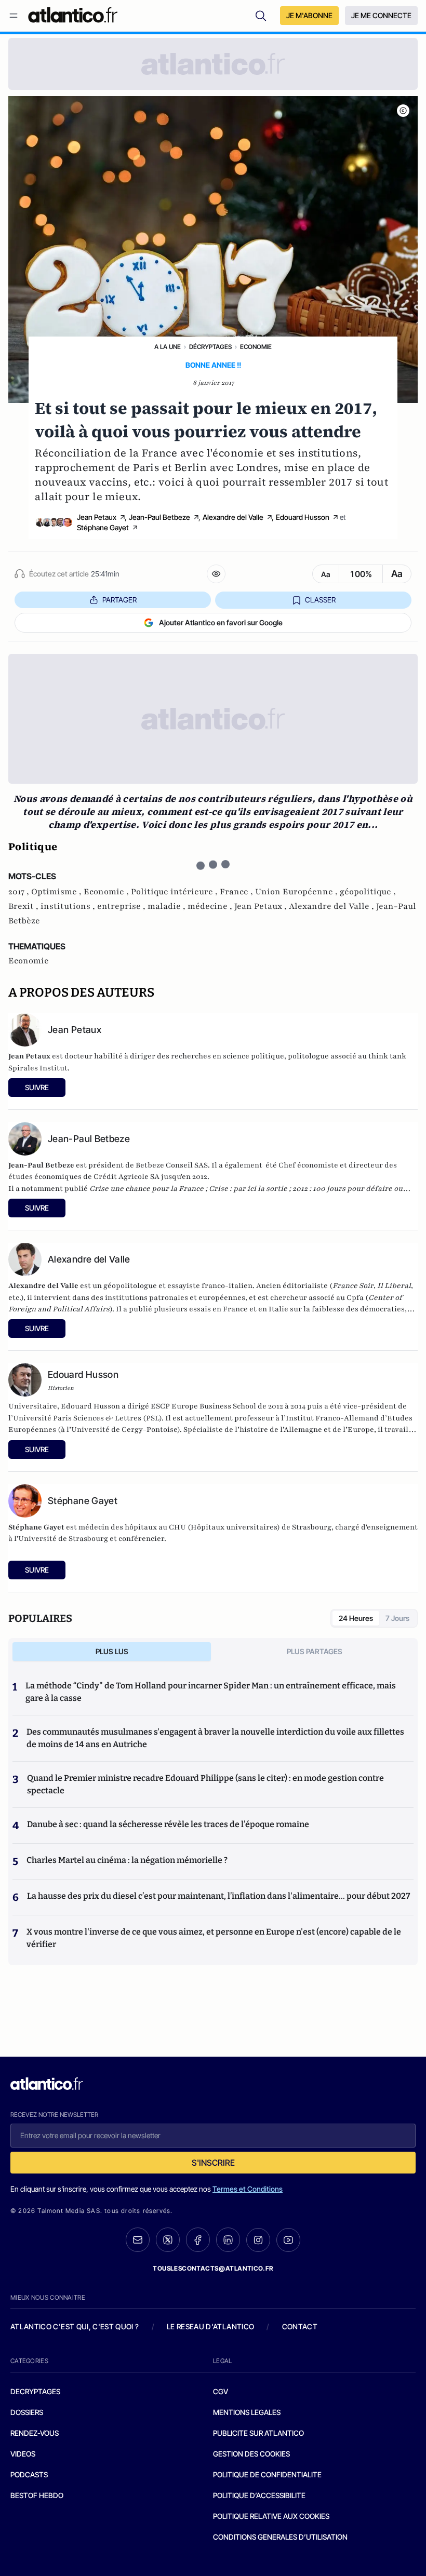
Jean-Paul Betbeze (159, 517)
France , (237, 892)
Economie (256, 347)
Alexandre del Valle (233, 517)
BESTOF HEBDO (37, 2495)
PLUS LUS (112, 1651)
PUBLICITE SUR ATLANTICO (258, 2433)
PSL (152, 1418)
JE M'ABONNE (309, 15)
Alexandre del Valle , (332, 906)
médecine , (211, 906)
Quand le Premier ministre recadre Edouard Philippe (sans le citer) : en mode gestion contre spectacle (205, 1784)
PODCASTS (29, 2474)
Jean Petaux (97, 517)
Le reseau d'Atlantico (210, 2326)
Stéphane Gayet (103, 527)
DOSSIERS (27, 2412)
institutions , (69, 906)
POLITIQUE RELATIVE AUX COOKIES (271, 2516)
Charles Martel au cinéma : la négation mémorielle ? (127, 1860)
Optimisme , (57, 892)
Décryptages (210, 347)
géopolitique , (368, 892)
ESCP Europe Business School (203, 1406)
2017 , (20, 892)
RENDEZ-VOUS (35, 2433)
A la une (168, 347)
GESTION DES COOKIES (251, 2454)
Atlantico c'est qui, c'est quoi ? (75, 2326)
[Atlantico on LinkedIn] (228, 2240)
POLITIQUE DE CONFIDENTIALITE (267, 2474)
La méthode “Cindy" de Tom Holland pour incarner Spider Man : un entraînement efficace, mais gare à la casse (211, 1692)
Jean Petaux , (262, 906)
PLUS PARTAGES (315, 1651)
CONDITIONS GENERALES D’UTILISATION (280, 2537)
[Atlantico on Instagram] (258, 2240)
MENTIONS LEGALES (247, 2412)
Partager (119, 600)
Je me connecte (381, 15)
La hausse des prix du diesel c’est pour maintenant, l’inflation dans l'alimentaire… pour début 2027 (218, 1896)
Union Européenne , (297, 892)
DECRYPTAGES (35, 2391)
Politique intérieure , (175, 892)
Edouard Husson (303, 517)
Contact (300, 2326)
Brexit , (24, 906)
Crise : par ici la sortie (248, 1189)
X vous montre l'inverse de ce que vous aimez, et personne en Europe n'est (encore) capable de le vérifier (214, 1938)
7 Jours (397, 1618)
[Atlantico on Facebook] (198, 2240)
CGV (221, 2391)
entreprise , (122, 906)
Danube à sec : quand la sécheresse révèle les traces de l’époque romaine (168, 1824)
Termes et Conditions (248, 2189)
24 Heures (356, 1618)
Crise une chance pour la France (147, 1189)
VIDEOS (23, 2454)
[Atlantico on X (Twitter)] (168, 2240)
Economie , (107, 892)
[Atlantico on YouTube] (288, 2240)
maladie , (168, 906)
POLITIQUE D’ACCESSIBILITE (259, 2495)
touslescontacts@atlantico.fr (213, 2268)
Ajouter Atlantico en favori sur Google (221, 622)
